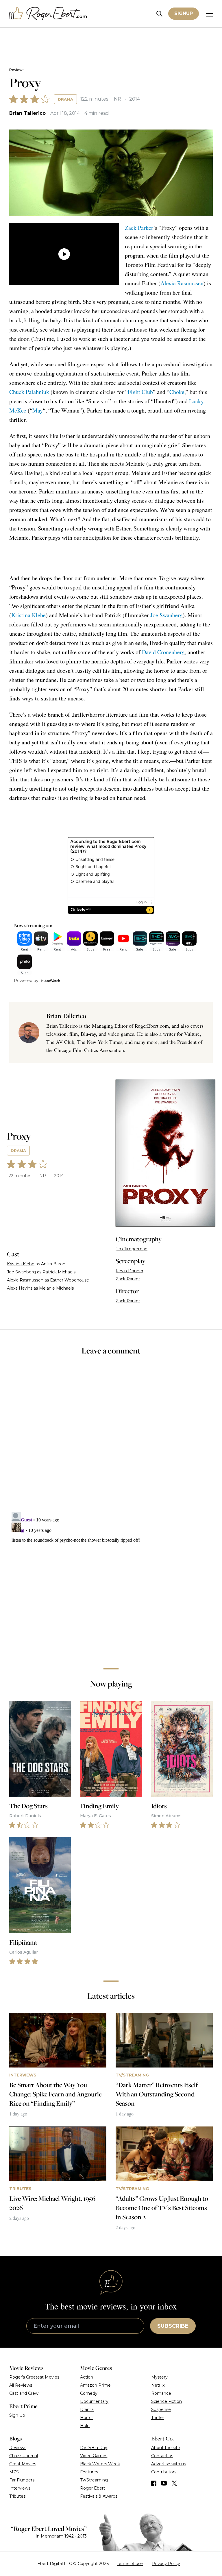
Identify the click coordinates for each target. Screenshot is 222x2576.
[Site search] (159, 14)
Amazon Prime (95, 2385)
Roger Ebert (93, 2488)
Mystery (159, 2377)
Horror (87, 2418)
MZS (14, 2472)
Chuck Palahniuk (29, 392)
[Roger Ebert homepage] (48, 14)
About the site (166, 2448)
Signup (184, 13)
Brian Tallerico (27, 113)
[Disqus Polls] (111, 1438)
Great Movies (23, 2464)
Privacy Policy (166, 2564)
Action (87, 2377)
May (38, 410)
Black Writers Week (100, 2464)
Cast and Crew (24, 2393)
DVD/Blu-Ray (94, 2448)
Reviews (17, 70)
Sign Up (17, 2415)
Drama (65, 99)
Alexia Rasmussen (182, 283)
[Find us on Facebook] (154, 2483)
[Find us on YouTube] (164, 2483)
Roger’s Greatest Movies (34, 2377)
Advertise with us (169, 2464)
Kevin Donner (129, 1271)
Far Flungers (22, 2480)
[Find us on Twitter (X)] (174, 2483)
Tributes (17, 2496)
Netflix (158, 2385)
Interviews (20, 2488)
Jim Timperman (132, 1249)
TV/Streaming (94, 2480)
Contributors (164, 2472)
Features (89, 2472)
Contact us (162, 2456)
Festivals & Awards (99, 2496)
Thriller (158, 2418)
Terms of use (130, 2564)
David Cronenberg (163, 652)
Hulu (85, 2426)
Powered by (26, 981)
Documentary (94, 2401)
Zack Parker (139, 228)
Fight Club (140, 392)
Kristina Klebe (28, 615)
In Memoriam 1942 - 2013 (61, 2536)
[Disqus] (111, 1582)
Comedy (89, 2393)
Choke (177, 392)
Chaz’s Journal (24, 2456)
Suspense (161, 2409)
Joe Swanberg (166, 615)
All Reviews (21, 2385)
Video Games (94, 2456)
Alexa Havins (20, 1288)
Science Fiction (166, 2401)
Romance (161, 2393)
